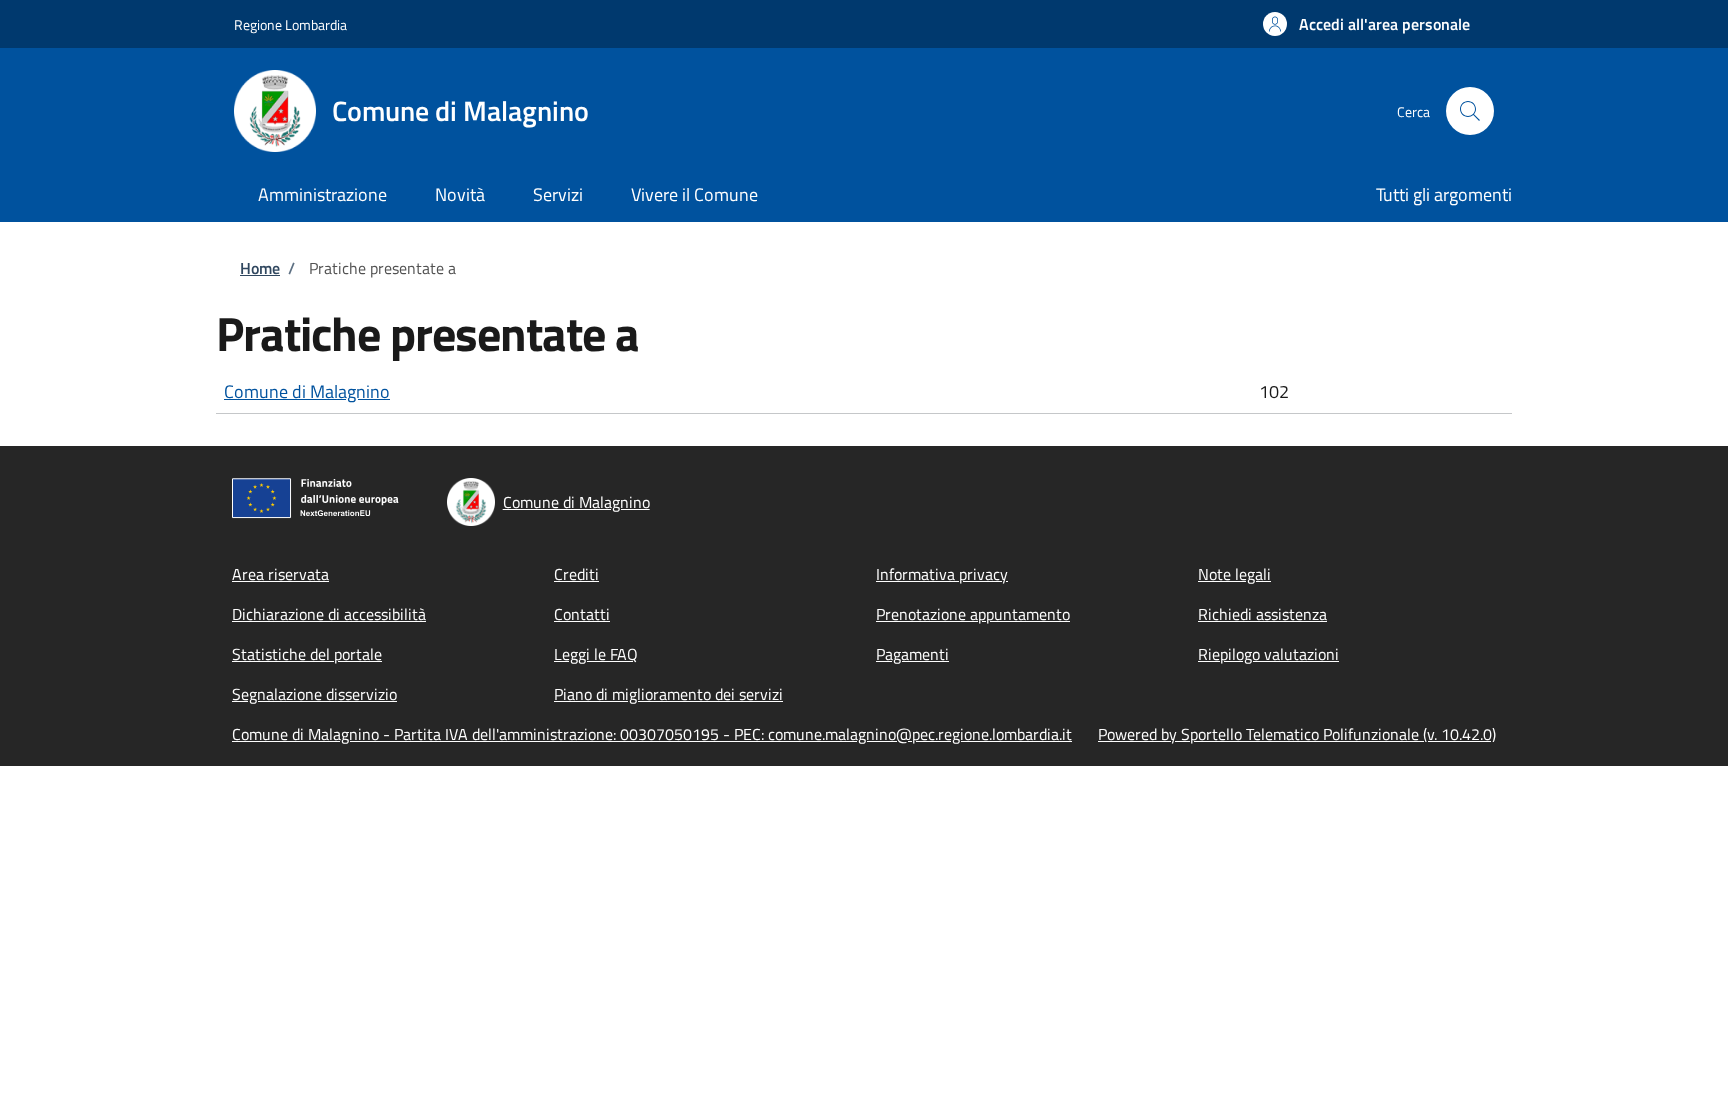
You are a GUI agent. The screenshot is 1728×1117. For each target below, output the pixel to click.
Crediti (576, 574)
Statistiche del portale (307, 654)
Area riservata (280, 574)
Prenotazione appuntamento (973, 614)
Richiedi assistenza (1262, 614)
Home (260, 268)
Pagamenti (912, 654)
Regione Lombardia (290, 24)
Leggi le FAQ (596, 654)
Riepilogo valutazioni (1268, 654)
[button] (1366, 24)
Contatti (582, 614)
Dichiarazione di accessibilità (329, 614)
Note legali (1234, 574)
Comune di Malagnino (307, 391)
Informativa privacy (942, 574)
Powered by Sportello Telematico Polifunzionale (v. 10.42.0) (1297, 734)
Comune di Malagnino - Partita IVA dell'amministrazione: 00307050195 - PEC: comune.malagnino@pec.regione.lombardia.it (652, 734)
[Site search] (1470, 111)
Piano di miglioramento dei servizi (668, 694)
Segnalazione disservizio (314, 694)
